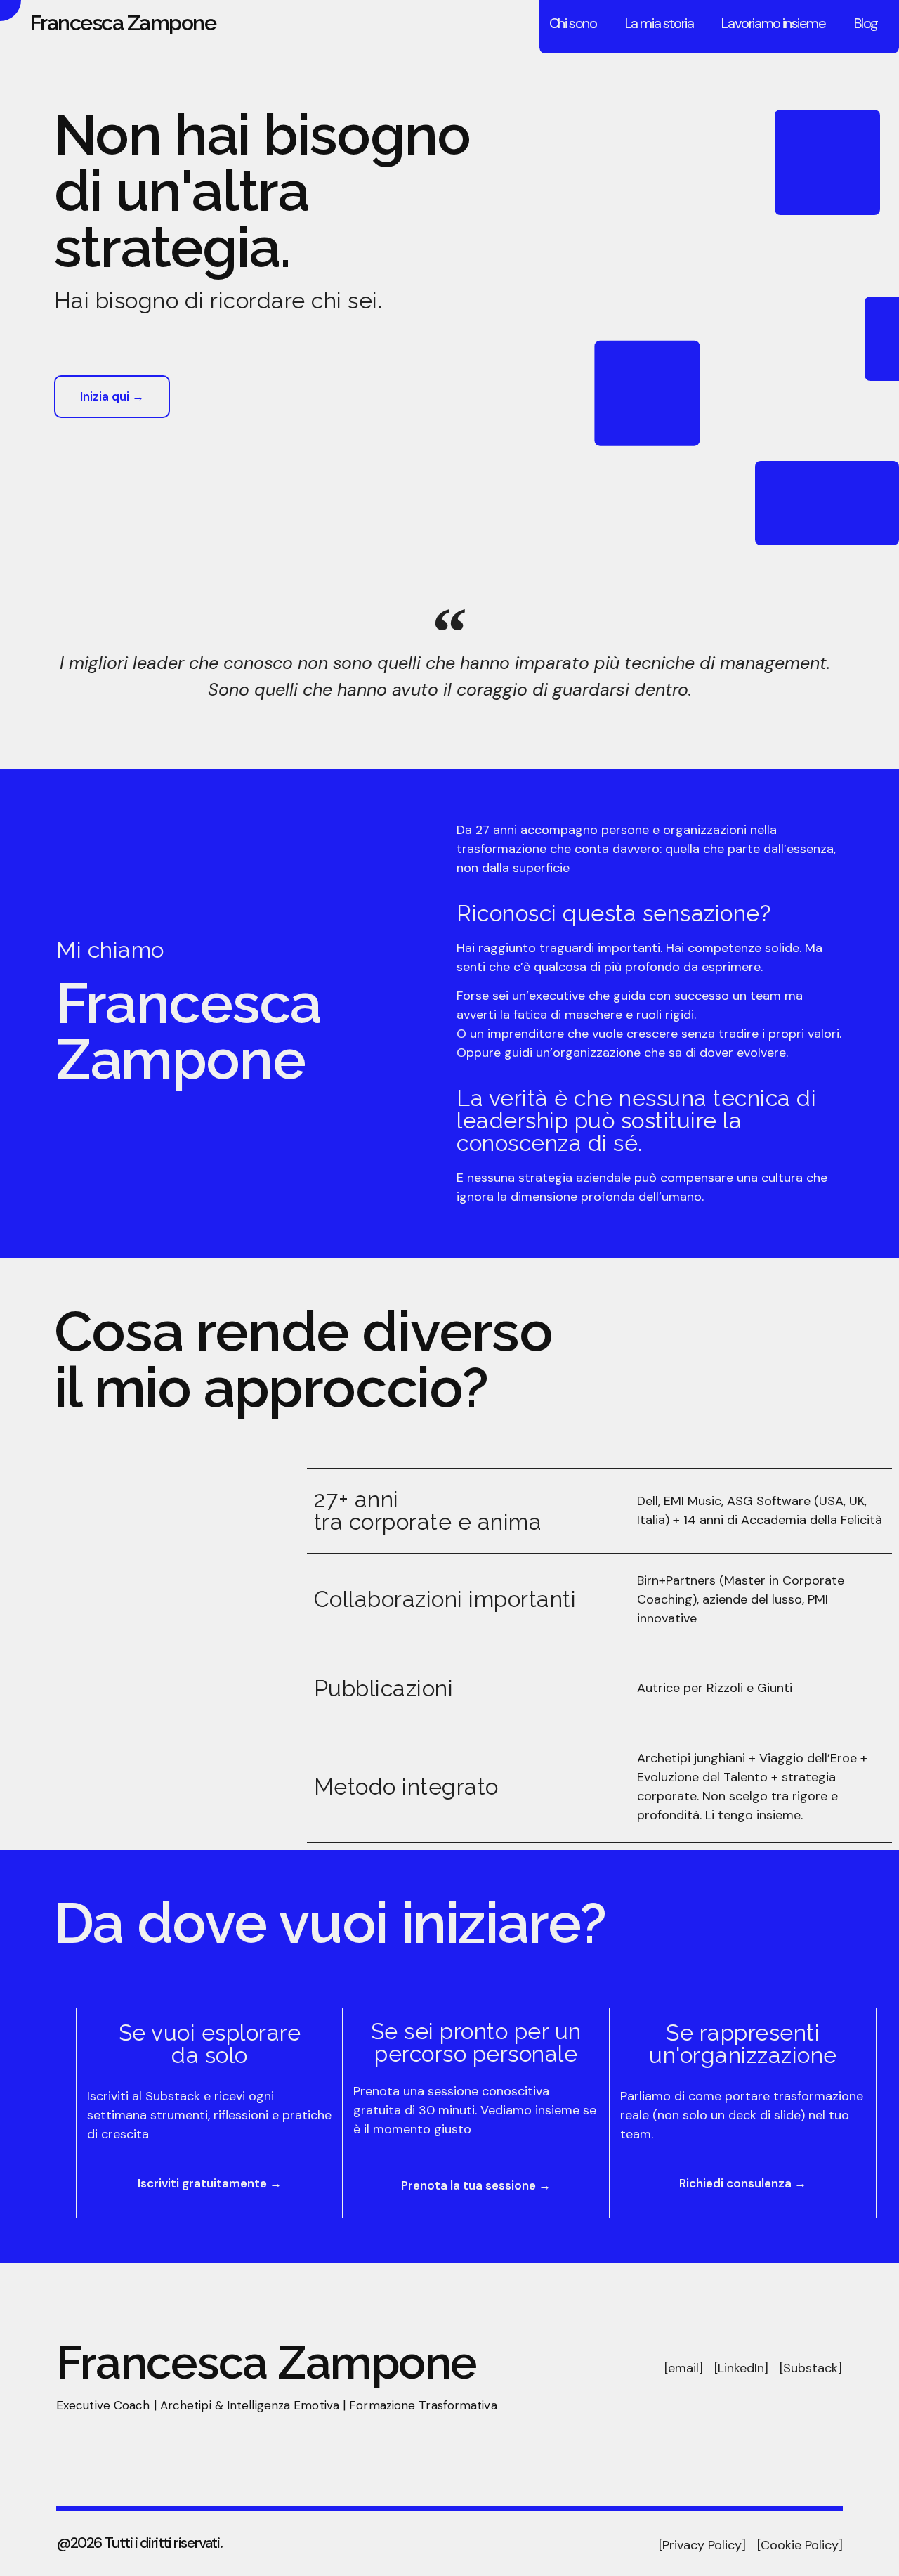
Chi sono (573, 23)
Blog (866, 23)
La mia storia (660, 23)
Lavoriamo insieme (773, 23)
